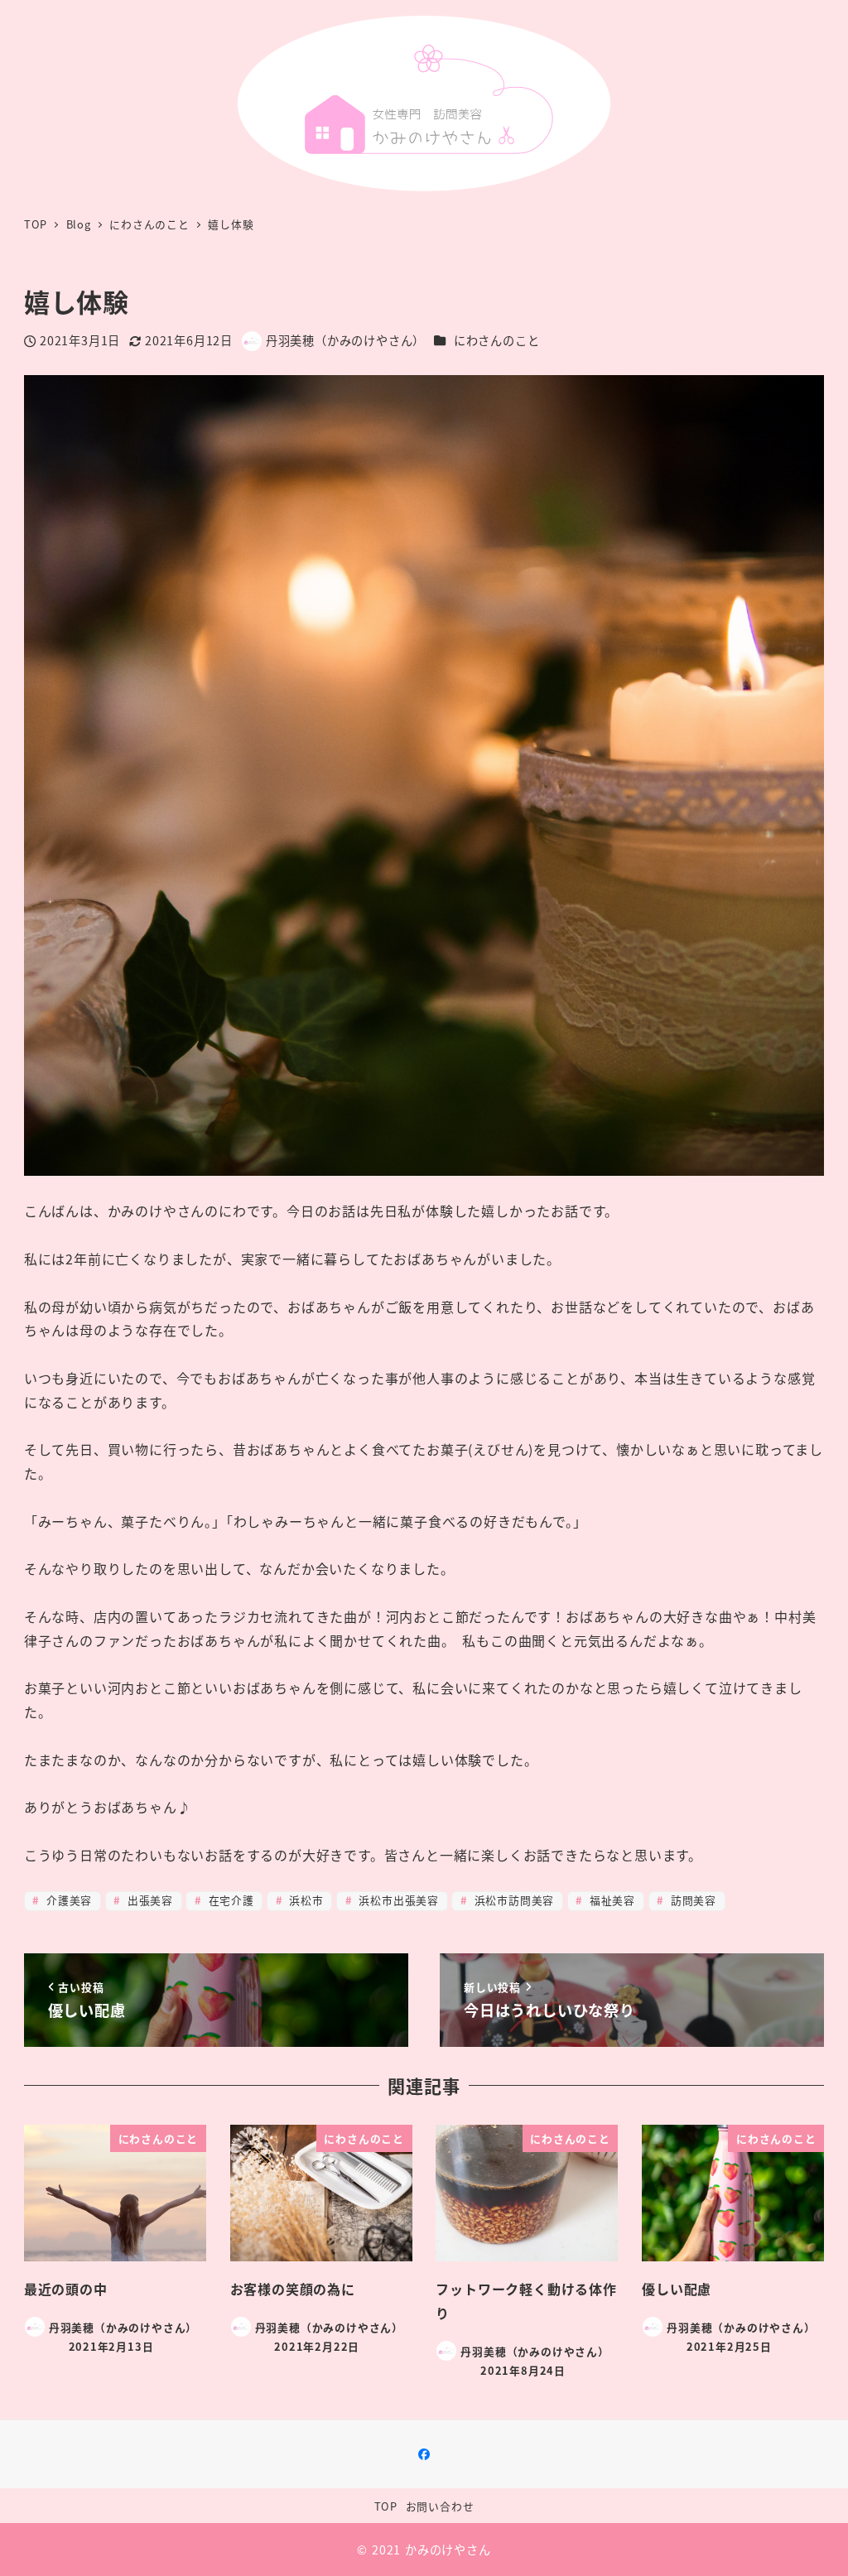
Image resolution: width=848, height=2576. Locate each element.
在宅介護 (229, 1900)
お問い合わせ (440, 2506)
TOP (386, 2506)
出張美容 (148, 1900)
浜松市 (305, 1900)
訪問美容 (691, 1900)
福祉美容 (610, 1900)
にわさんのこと (497, 340)
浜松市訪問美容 (512, 1900)
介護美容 (67, 1900)
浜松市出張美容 (397, 1900)
